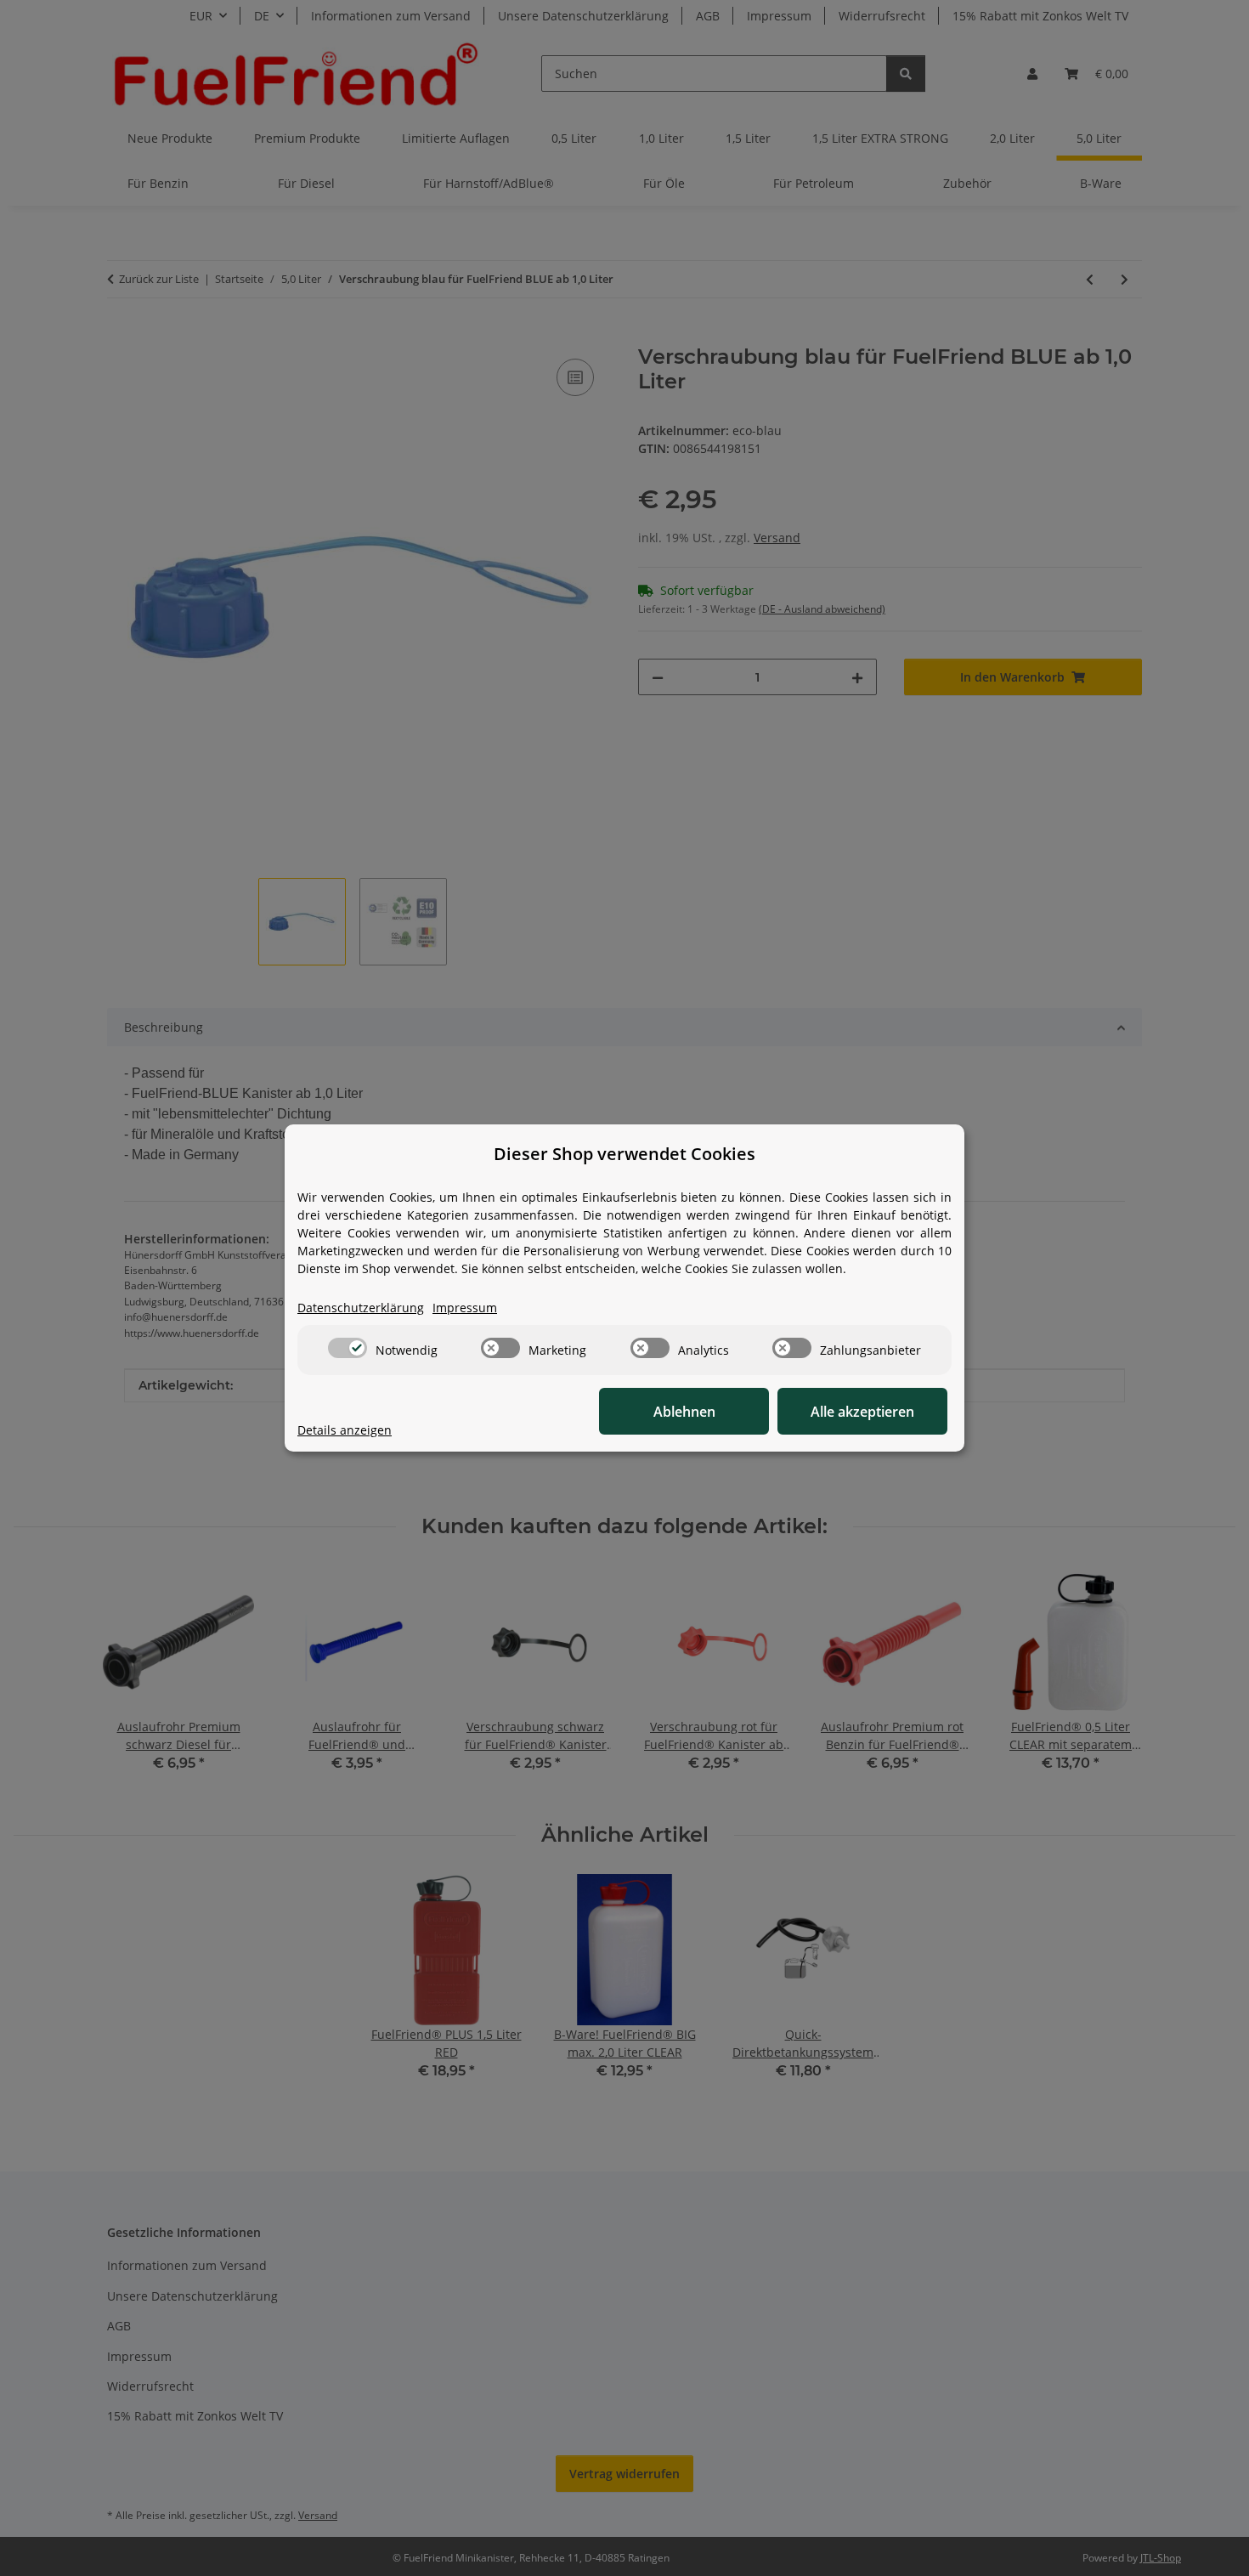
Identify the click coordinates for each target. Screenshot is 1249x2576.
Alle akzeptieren (862, 1412)
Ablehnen (684, 1412)
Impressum (465, 1308)
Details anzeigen (345, 1430)
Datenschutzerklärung (361, 1308)
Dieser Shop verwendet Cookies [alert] (624, 1154)
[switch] (348, 1348)
